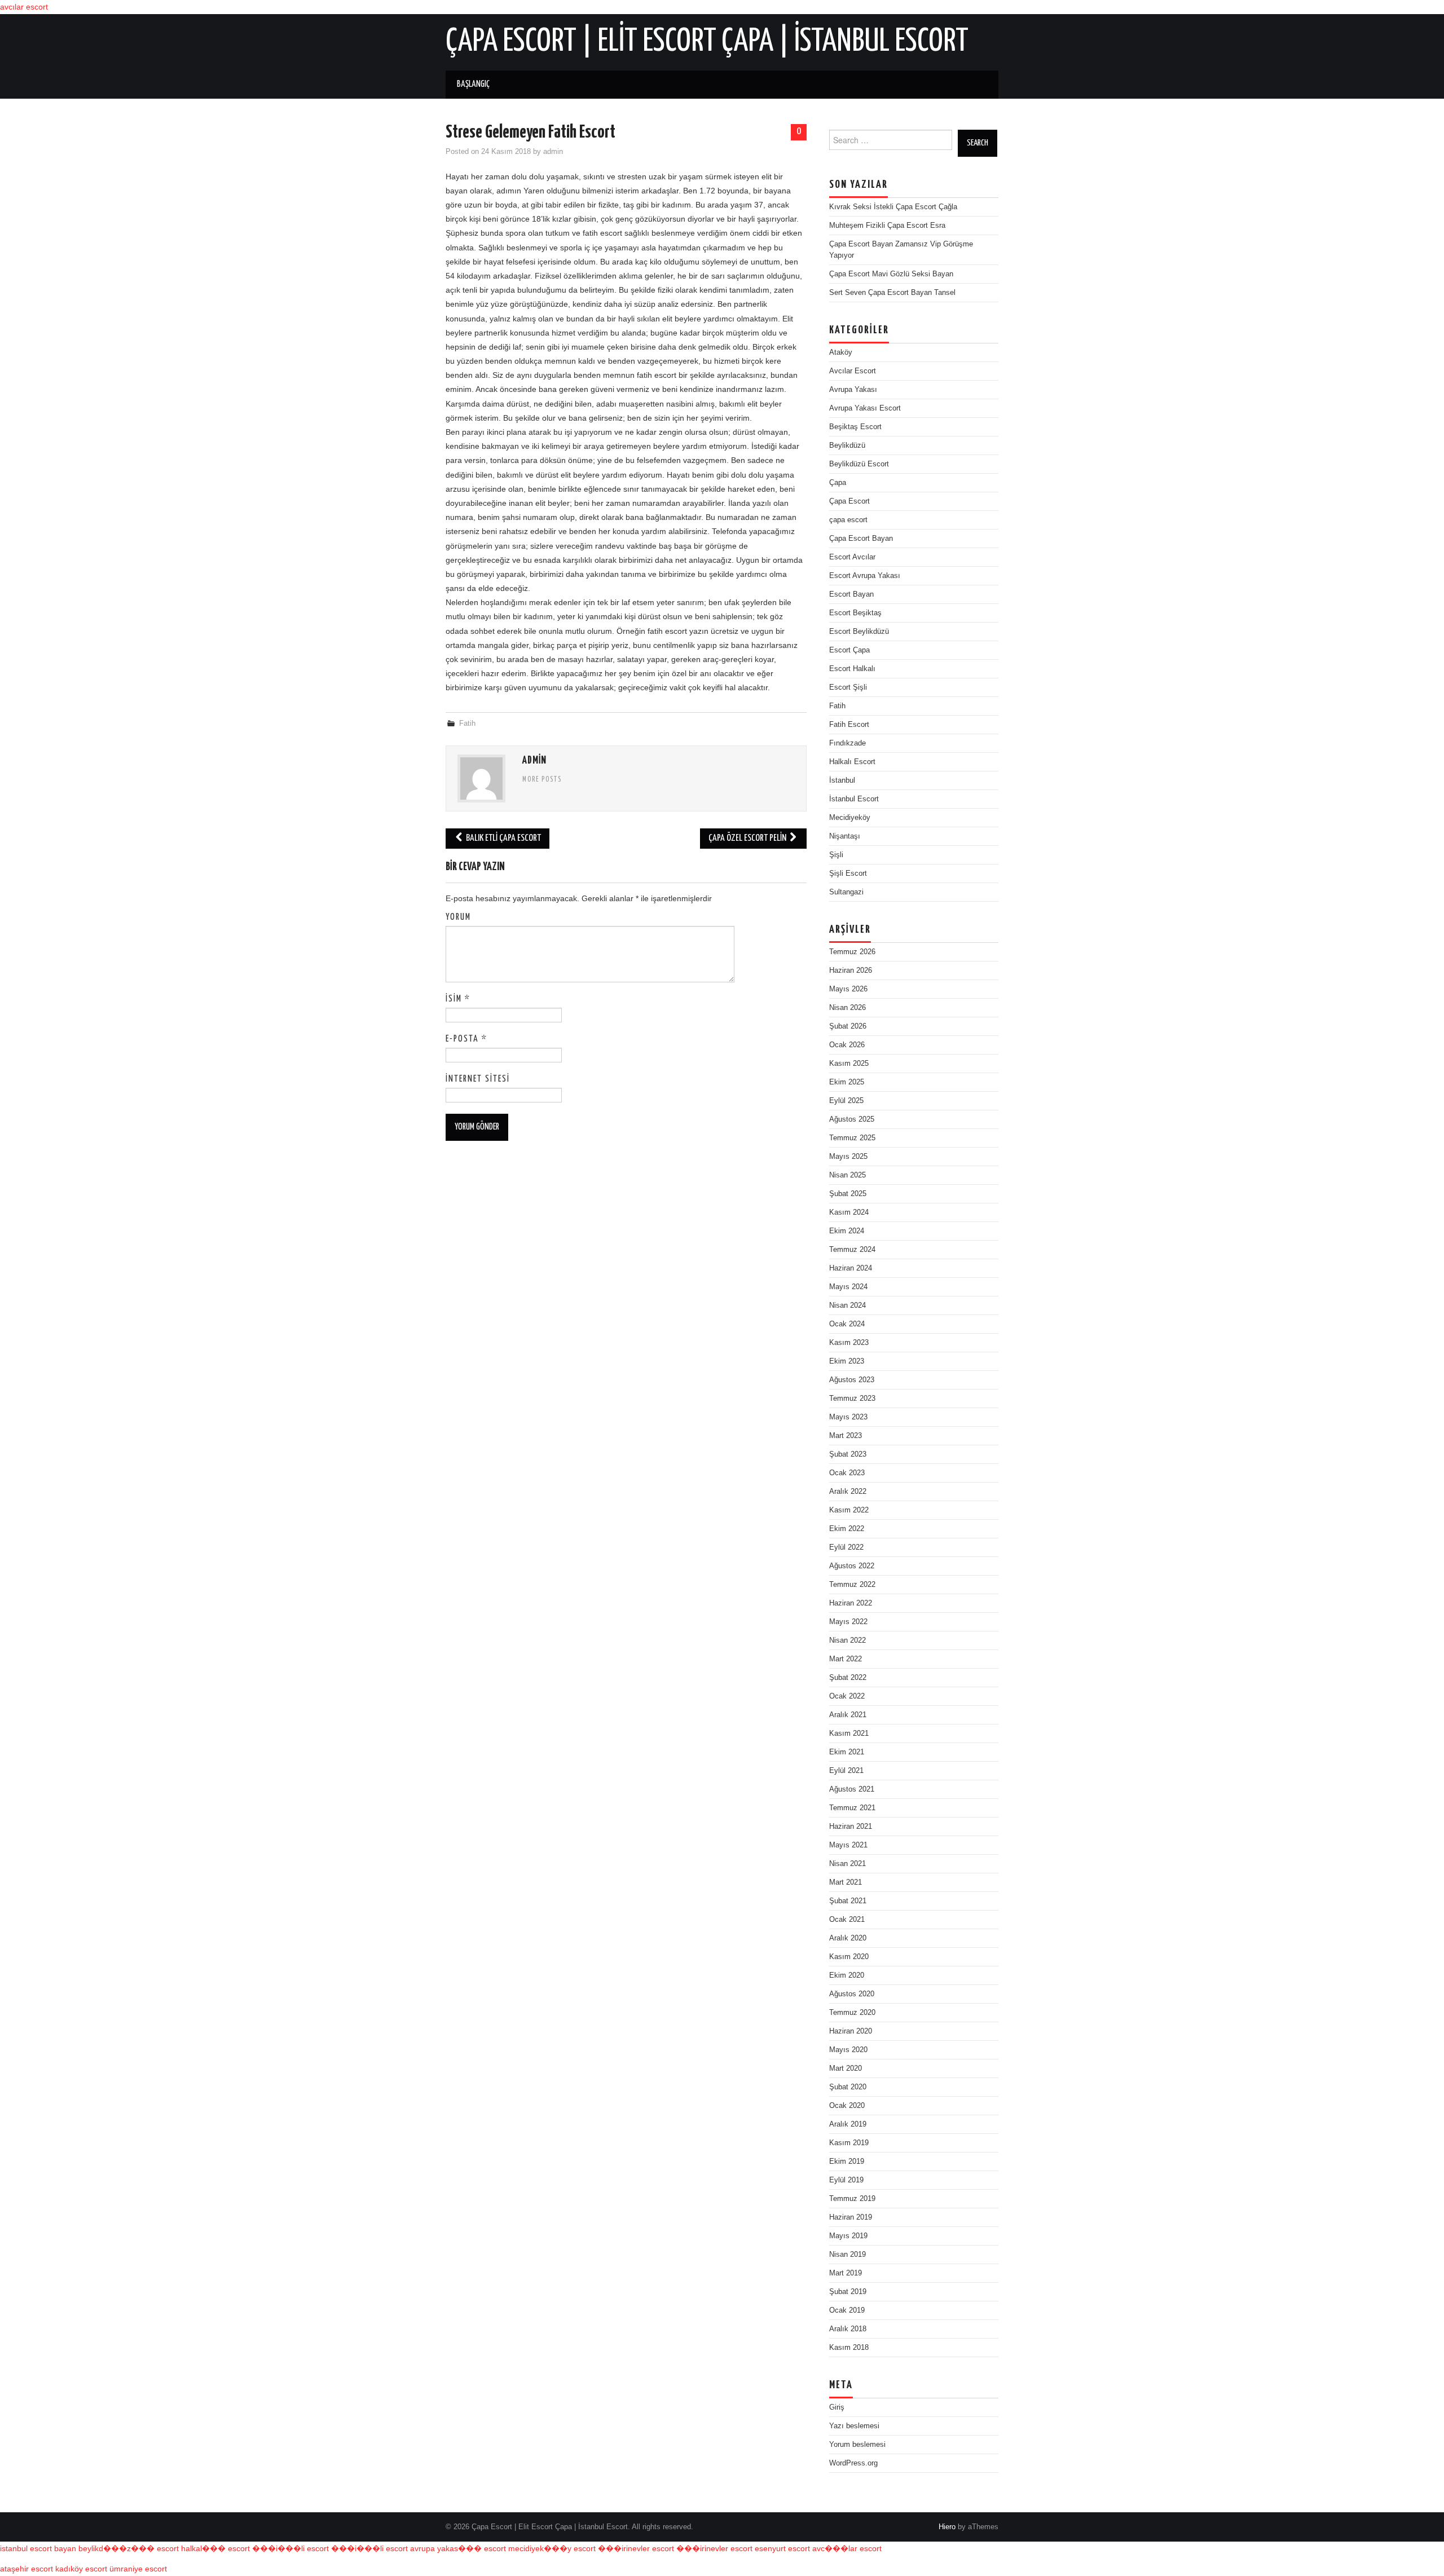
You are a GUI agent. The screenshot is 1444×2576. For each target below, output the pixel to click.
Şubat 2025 (848, 1194)
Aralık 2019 (848, 2124)
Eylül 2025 (846, 1101)
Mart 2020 (846, 2068)
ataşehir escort (27, 2569)
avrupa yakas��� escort (458, 2548)
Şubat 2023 (848, 1454)
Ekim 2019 (847, 2162)
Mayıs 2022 (848, 1622)
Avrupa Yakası (853, 390)
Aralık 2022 (848, 1492)
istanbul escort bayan (38, 2548)
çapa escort (848, 520)
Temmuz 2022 (852, 1585)
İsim (458, 999)
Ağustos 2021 (852, 1789)
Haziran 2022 (851, 1603)
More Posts (542, 780)
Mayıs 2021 (848, 1845)
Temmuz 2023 (852, 1399)
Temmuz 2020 (852, 2013)
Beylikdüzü (847, 445)
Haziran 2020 (851, 2031)
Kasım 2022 (849, 1510)
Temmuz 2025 (852, 1138)
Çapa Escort (849, 501)
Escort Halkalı (852, 669)
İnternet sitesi (478, 1079)
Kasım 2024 (849, 1212)
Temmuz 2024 (852, 1250)
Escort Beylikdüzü (859, 632)
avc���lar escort (847, 2548)
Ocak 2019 (847, 2310)
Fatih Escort (849, 725)
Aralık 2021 (848, 1715)
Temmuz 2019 (852, 2199)
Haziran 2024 (851, 1268)
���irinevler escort (636, 2548)
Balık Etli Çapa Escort (503, 838)
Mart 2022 (846, 1659)
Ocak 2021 (847, 1920)
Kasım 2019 (849, 2143)
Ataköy (841, 352)
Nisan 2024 (848, 1305)
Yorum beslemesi (857, 2445)
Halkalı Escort (852, 762)
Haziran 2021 (851, 1827)
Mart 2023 (846, 1436)
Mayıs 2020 (848, 2050)
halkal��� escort (215, 2548)
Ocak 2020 (847, 2106)
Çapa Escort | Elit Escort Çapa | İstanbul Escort (707, 42)
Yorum (458, 917)
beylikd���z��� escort (129, 2548)
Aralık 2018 (848, 2329)
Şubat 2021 (848, 1901)
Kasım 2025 (849, 1064)
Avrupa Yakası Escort (865, 408)
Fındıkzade (848, 743)
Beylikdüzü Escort (859, 464)
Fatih (467, 724)
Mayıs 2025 (848, 1157)
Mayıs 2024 (848, 1287)
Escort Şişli (848, 687)
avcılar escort (24, 7)
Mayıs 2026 (848, 989)
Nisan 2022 (848, 1640)
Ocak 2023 (847, 1473)
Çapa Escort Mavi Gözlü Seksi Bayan (891, 274)
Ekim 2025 (847, 1082)
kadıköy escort (81, 2569)
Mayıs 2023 (848, 1417)
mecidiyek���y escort (552, 2548)
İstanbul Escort (854, 799)
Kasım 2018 (849, 2348)
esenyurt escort (782, 2548)
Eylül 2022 (846, 1547)
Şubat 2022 (848, 1678)
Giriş (837, 2407)
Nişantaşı (845, 836)
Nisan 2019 (848, 2255)
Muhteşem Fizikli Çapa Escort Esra (887, 226)
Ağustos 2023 (852, 1380)
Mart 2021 (846, 1882)
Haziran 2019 (851, 2217)
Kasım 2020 (849, 1957)
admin (553, 152)
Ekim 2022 (847, 1529)
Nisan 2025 (848, 1175)
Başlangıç (473, 84)
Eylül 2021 (846, 1771)
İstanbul (842, 780)
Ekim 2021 (847, 1752)
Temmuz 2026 (852, 952)
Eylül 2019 (846, 2180)
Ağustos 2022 (852, 1566)
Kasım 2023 (849, 1343)
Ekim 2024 (847, 1231)
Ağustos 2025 (852, 1119)
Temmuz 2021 (852, 1808)
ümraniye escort (138, 2569)
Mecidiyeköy (850, 818)
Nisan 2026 (848, 1008)
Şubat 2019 (848, 2292)
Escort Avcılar (852, 557)
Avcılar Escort (853, 371)
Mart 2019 (846, 2273)
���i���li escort (290, 2548)
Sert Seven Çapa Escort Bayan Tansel (892, 293)
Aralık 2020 (848, 1938)
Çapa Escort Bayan (861, 539)
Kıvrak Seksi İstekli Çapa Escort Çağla (893, 207)
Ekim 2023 (847, 1361)
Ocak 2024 (847, 1324)
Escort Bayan (851, 594)
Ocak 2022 (847, 1696)
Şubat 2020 (848, 2087)
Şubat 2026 (848, 1026)
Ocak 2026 (847, 1045)
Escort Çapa (849, 650)
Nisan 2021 (848, 1864)
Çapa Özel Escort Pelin (748, 838)
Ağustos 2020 (852, 1994)
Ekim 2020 (847, 1975)
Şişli (836, 855)
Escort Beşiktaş (855, 613)
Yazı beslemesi (854, 2426)
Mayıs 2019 (848, 2236)
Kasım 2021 (849, 1733)
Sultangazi (846, 892)
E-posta (466, 1039)
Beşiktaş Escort (855, 427)
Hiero (947, 2527)
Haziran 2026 (851, 971)
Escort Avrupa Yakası (865, 576)
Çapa (838, 483)
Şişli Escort (848, 874)
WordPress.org (853, 2463)
